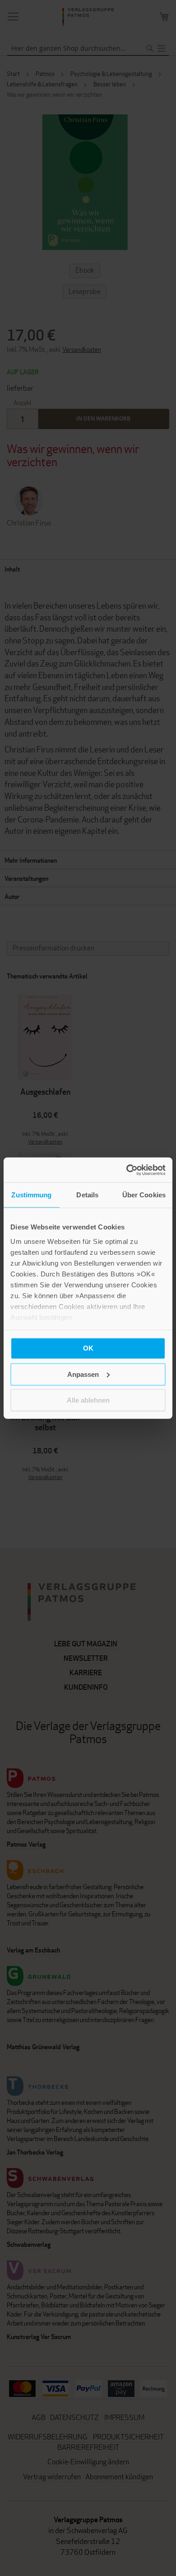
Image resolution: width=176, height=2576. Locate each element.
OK (88, 1348)
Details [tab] (87, 1195)
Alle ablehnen (88, 1400)
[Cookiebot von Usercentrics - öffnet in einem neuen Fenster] (127, 1170)
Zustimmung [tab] (31, 1195)
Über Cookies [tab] (144, 1195)
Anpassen (83, 1374)
